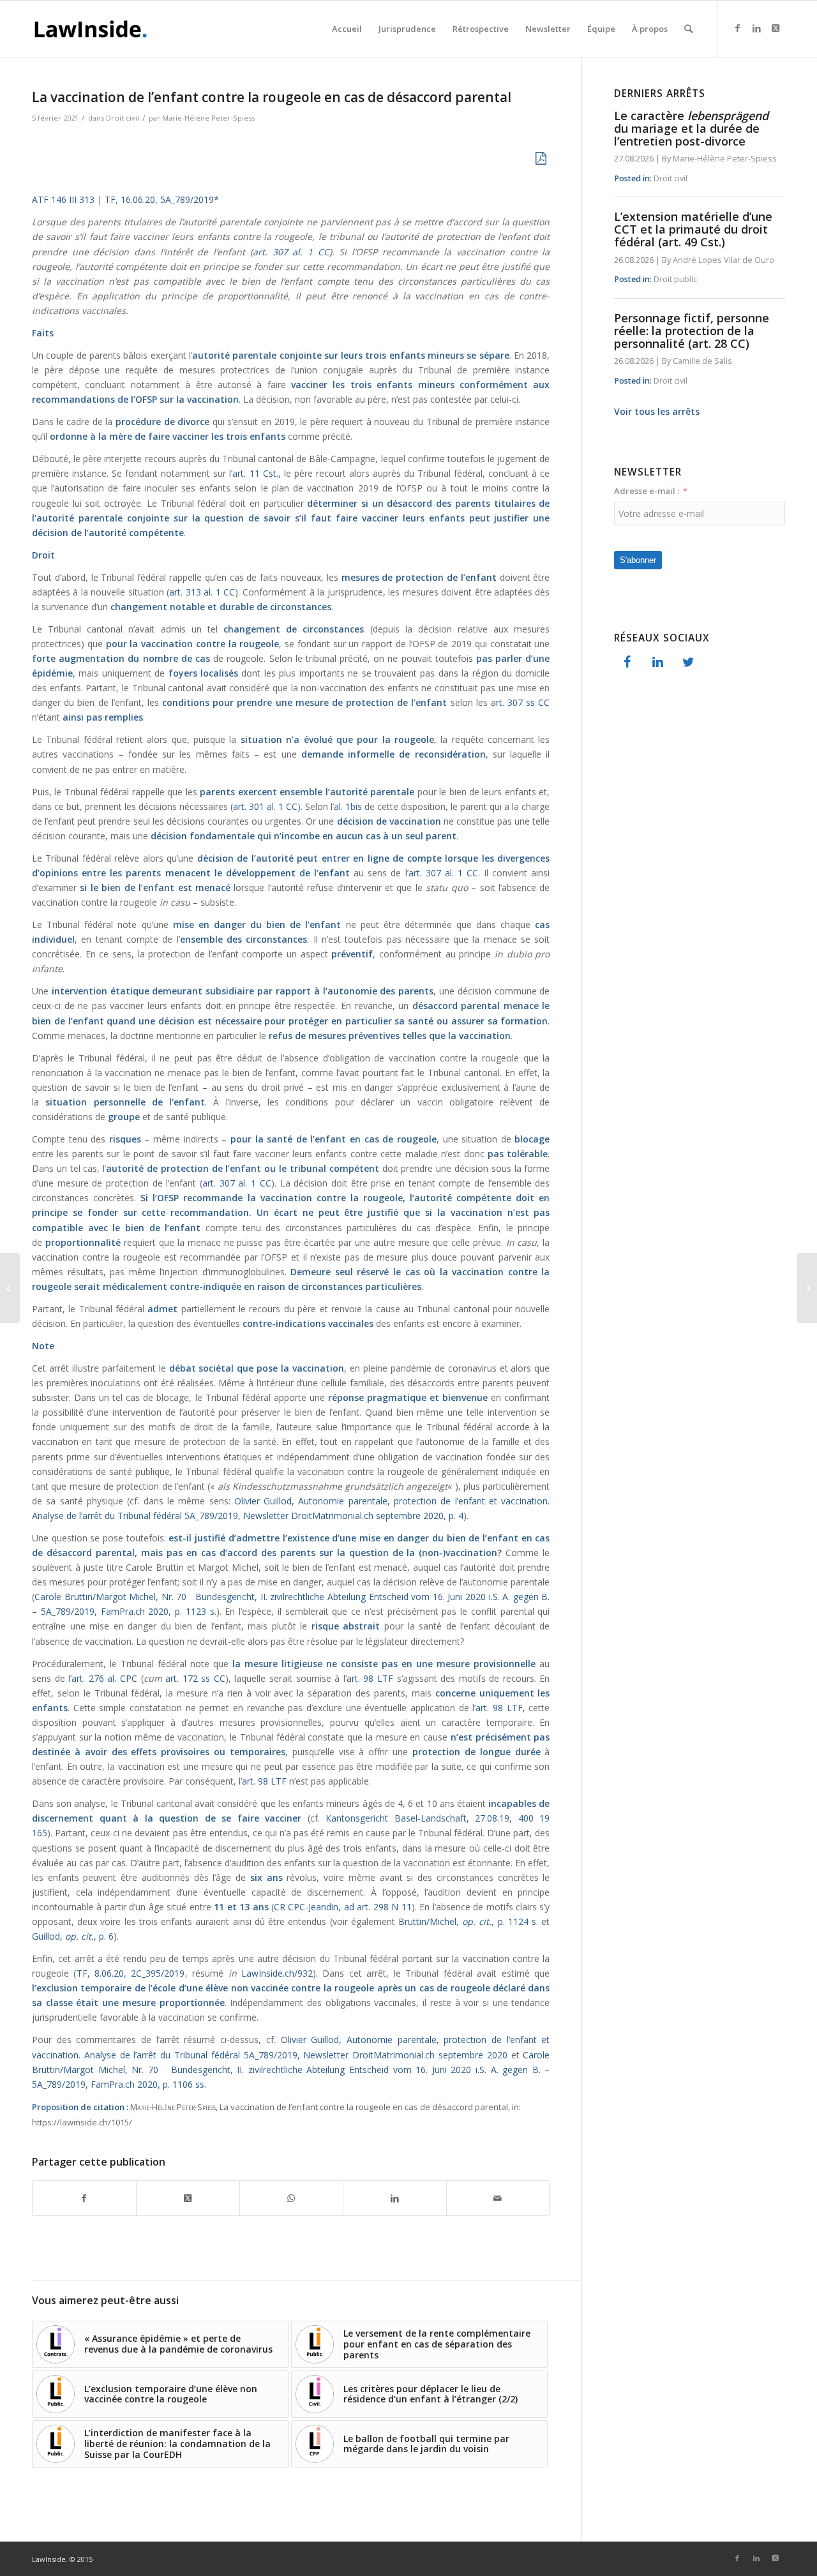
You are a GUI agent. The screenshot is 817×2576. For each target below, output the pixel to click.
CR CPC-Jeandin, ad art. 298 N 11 (343, 1907)
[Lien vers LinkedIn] (756, 28)
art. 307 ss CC (521, 702)
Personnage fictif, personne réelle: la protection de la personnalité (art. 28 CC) (692, 331)
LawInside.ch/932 (277, 1973)
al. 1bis (348, 806)
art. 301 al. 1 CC (265, 806)
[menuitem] (347, 29)
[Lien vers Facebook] (737, 28)
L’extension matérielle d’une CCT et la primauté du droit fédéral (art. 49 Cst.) (693, 229)
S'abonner (638, 560)
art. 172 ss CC (195, 1678)
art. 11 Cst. (255, 473)
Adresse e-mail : (647, 491)
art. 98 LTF (370, 1678)
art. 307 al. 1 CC (291, 252)
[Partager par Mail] (498, 2198)
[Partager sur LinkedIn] (395, 2198)
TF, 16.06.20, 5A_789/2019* (163, 199)
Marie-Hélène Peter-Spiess (208, 118)
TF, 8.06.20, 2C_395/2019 (131, 1973)
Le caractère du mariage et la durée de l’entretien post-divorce (691, 128)
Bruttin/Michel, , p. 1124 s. (468, 1921)
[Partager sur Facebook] (84, 2198)
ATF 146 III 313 (63, 199)
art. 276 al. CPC (104, 1678)
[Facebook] (627, 663)
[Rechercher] (688, 29)
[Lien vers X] (776, 28)
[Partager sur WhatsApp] (291, 2198)
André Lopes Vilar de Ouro (723, 260)
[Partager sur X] (188, 2198)
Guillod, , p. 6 (73, 1936)
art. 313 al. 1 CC (202, 592)
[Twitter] (688, 663)
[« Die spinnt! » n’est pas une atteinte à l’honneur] (807, 1288)
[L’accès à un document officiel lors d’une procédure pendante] (10, 1288)
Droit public (675, 279)
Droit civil (123, 118)
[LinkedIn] (657, 663)
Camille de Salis (702, 361)
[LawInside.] (93, 29)
